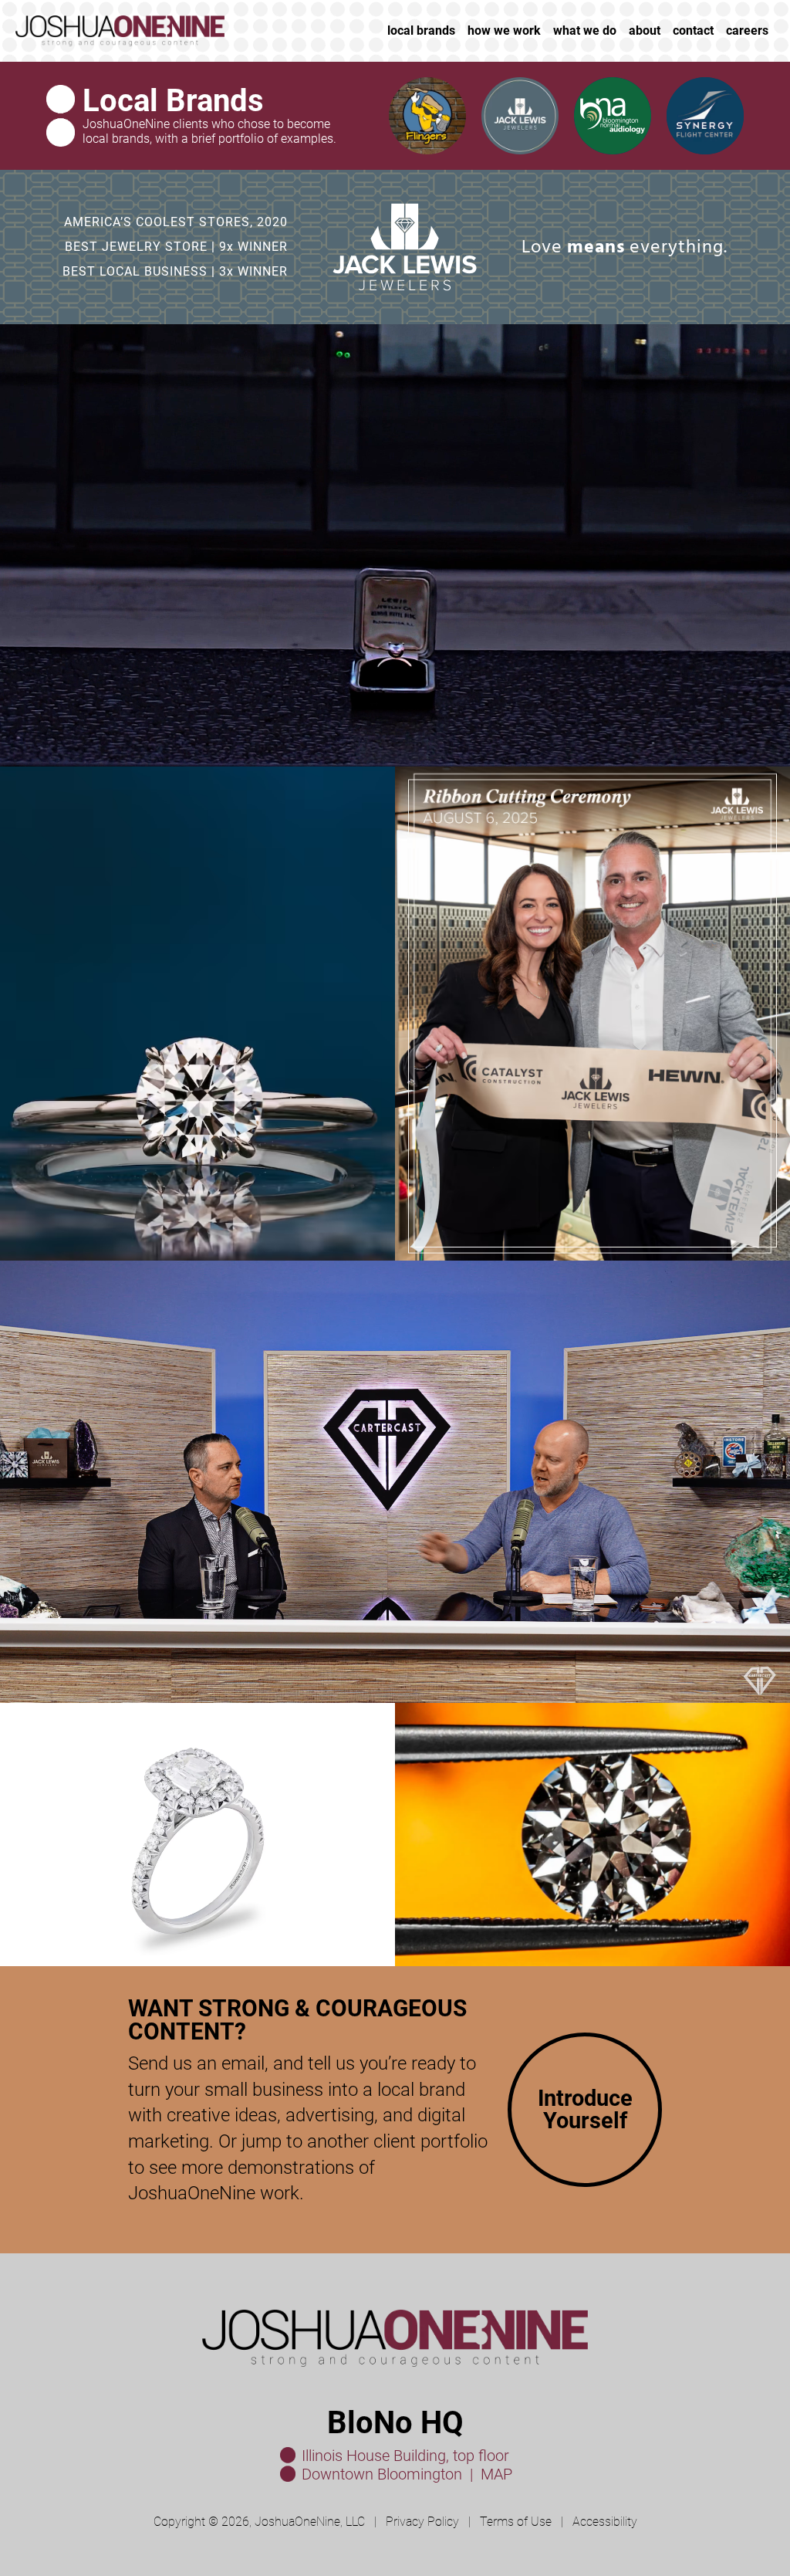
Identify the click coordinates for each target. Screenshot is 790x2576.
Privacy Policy (422, 2522)
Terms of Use (516, 2522)
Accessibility (605, 2522)
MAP (496, 2474)
